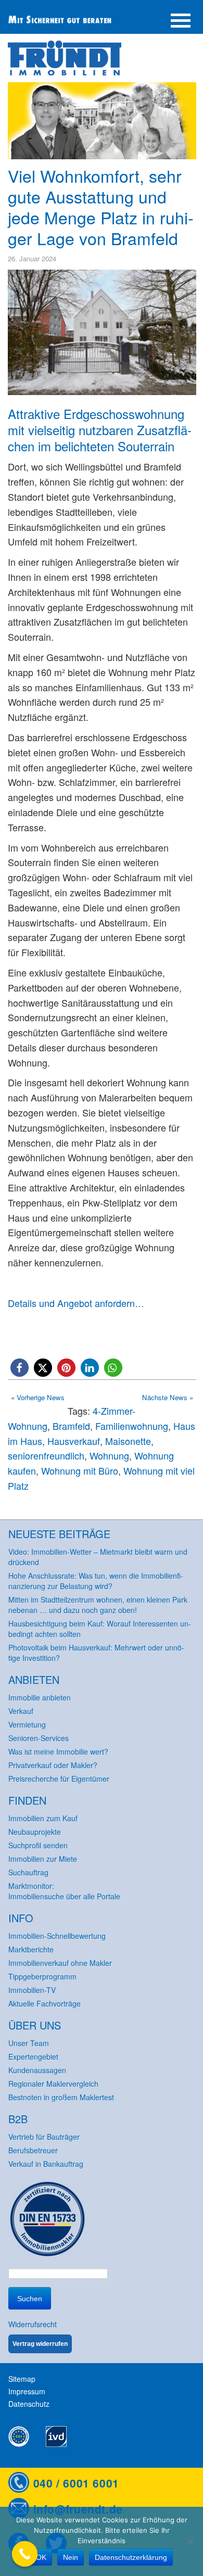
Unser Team (29, 2043)
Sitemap (22, 2379)
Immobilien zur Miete (43, 1859)
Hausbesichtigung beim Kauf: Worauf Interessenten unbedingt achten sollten (100, 1629)
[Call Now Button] (25, 2554)
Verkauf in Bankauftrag (46, 2164)
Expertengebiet (33, 2057)
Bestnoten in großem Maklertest (61, 2097)
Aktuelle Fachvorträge (45, 2003)
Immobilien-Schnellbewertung (57, 1936)
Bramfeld (71, 1426)
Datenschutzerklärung (131, 2557)
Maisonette (128, 1441)
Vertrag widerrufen (40, 2344)
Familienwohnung (132, 1426)
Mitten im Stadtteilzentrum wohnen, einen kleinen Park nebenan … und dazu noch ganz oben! (98, 1605)
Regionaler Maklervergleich (53, 2084)
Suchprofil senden (38, 1845)
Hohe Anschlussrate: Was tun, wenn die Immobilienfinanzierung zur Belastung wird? (96, 1581)
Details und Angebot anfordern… (76, 1303)
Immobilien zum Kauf (43, 1818)
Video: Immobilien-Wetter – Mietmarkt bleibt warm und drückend (98, 1557)
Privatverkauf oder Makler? (53, 1765)
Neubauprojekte (35, 1832)
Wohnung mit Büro (80, 1470)
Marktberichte (31, 1949)
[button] (20, 1368)
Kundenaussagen (37, 2070)
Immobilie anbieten (40, 1697)
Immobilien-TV (32, 1990)
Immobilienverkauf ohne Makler (60, 1963)
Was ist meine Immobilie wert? (58, 1752)
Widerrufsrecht (33, 2324)
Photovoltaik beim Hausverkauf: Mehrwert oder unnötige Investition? (96, 1653)
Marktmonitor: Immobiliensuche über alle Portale (64, 1891)
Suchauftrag (28, 1872)
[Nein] (190, 2542)
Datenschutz (29, 2404)
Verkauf (21, 1711)
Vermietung (27, 1724)
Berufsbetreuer (33, 2150)
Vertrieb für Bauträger (44, 2137)
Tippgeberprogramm (42, 1976)
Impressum (27, 2391)
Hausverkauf (74, 1441)
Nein (71, 2557)
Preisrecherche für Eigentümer (59, 1779)
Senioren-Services (39, 1738)
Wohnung (109, 1455)
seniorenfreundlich (46, 1455)
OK (41, 2557)
